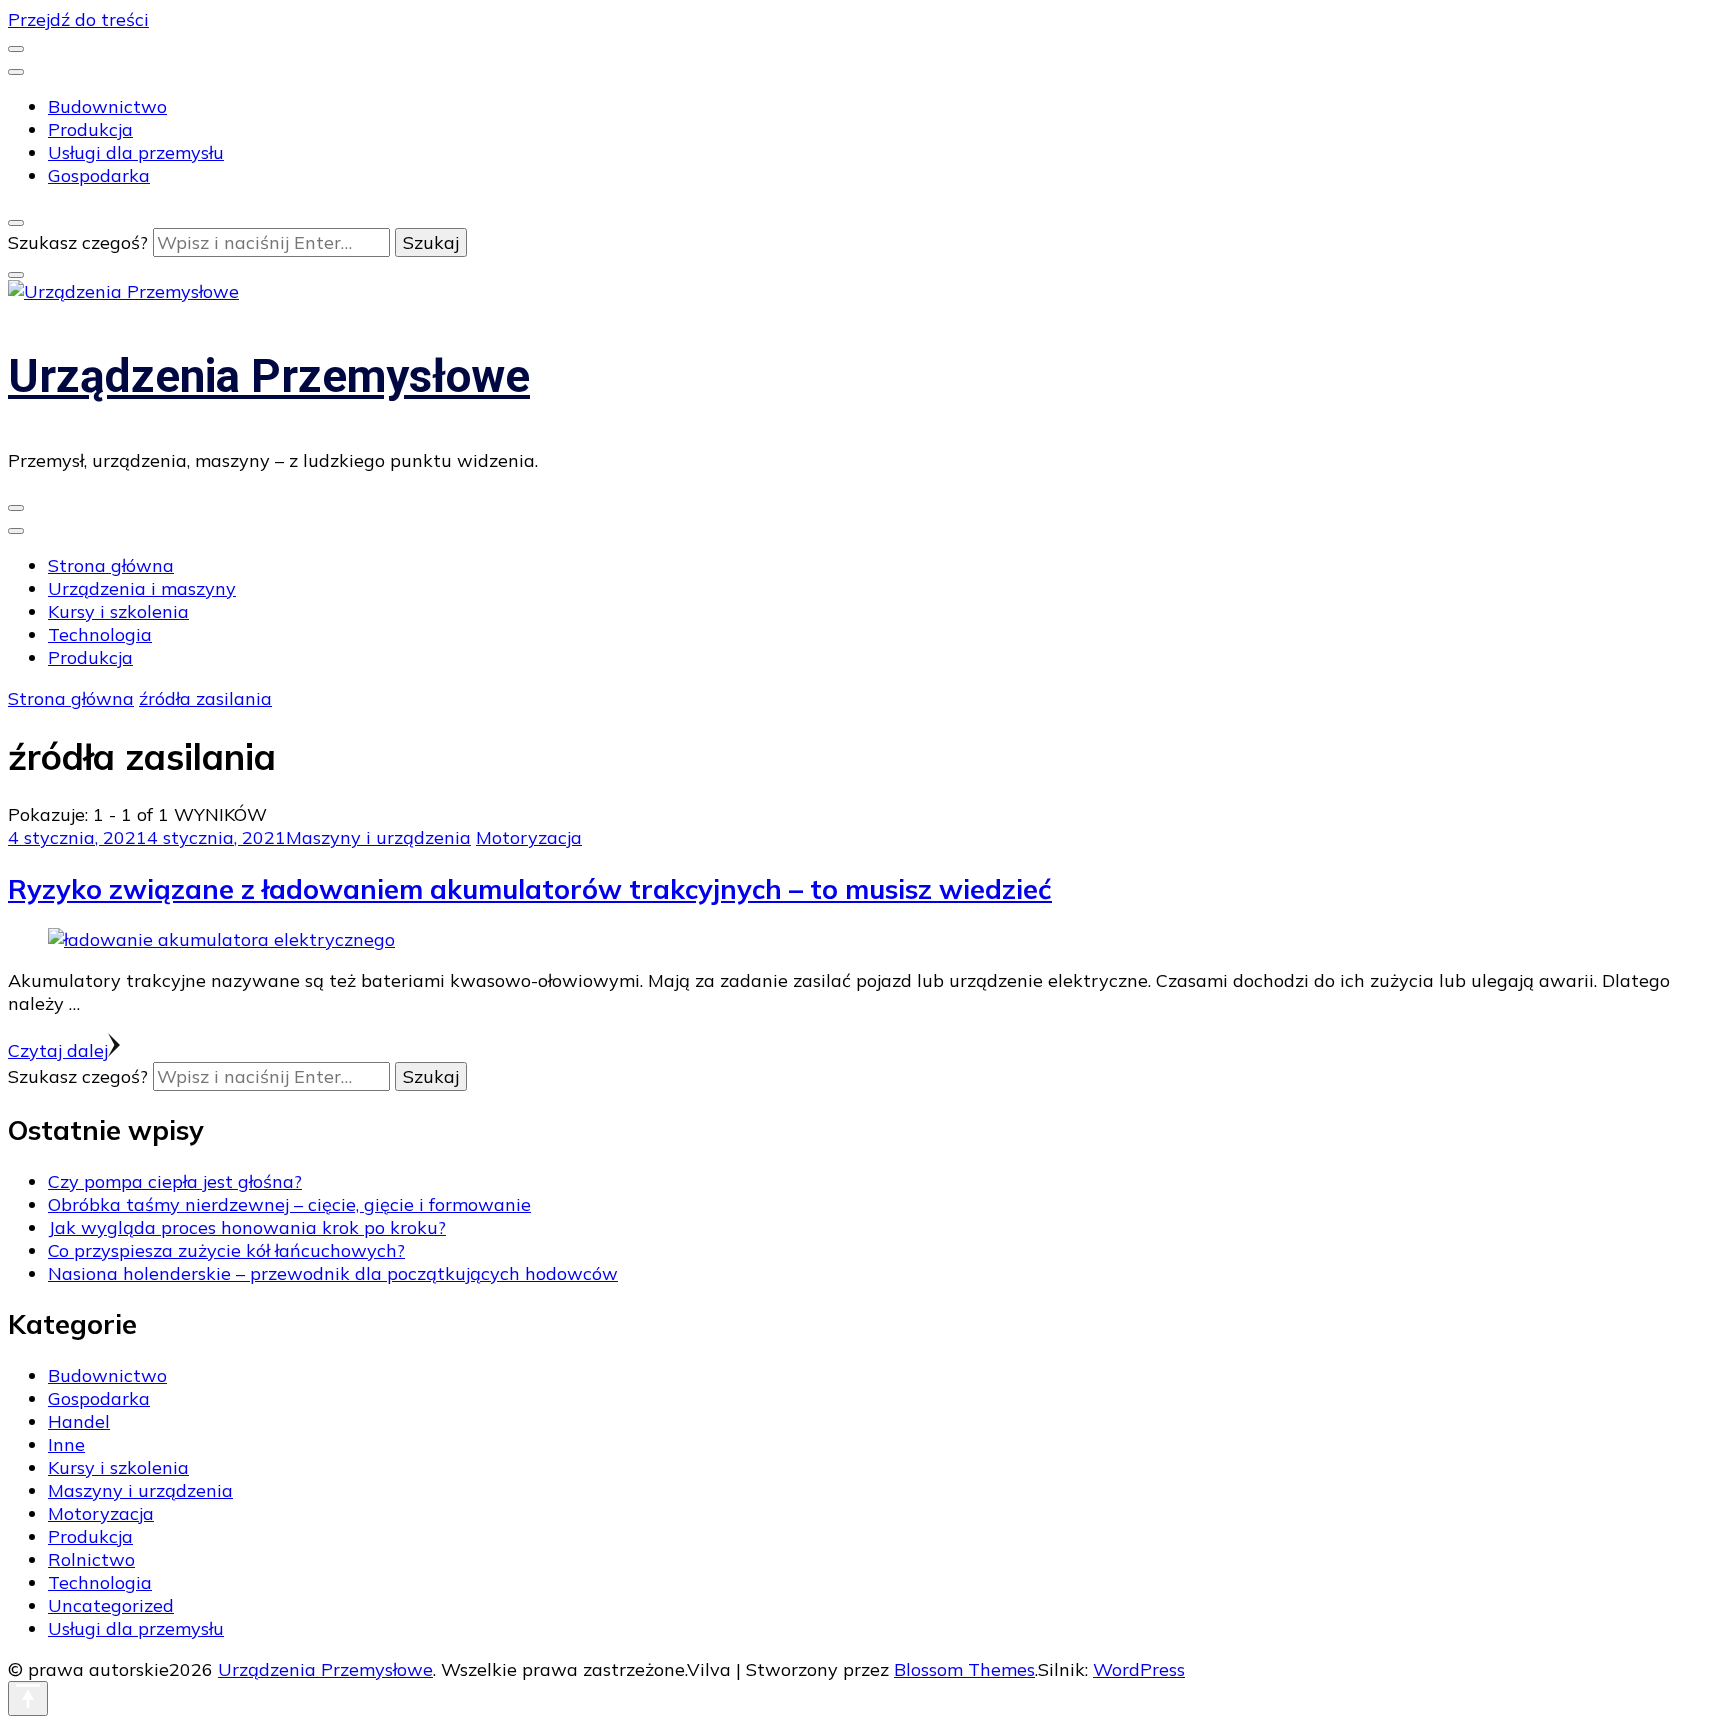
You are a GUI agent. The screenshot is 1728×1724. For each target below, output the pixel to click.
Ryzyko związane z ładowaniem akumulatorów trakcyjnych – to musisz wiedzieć (530, 889)
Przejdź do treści (78, 19)
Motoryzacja (529, 837)
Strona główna (111, 565)
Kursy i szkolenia (118, 611)
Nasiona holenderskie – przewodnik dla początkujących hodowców (333, 1273)
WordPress (1139, 1669)
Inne (66, 1444)
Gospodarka (99, 175)
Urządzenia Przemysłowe (269, 376)
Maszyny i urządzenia (378, 837)
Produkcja (90, 129)
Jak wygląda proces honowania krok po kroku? (247, 1227)
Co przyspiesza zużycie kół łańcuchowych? (226, 1250)
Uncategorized (111, 1605)
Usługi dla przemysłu (136, 152)
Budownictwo (107, 106)
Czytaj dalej (58, 1050)
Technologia (100, 634)
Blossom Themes (964, 1669)
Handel (79, 1421)
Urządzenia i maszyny (142, 588)
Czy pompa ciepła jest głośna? (175, 1181)
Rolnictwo (91, 1559)
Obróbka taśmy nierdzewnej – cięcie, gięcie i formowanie (289, 1204)
